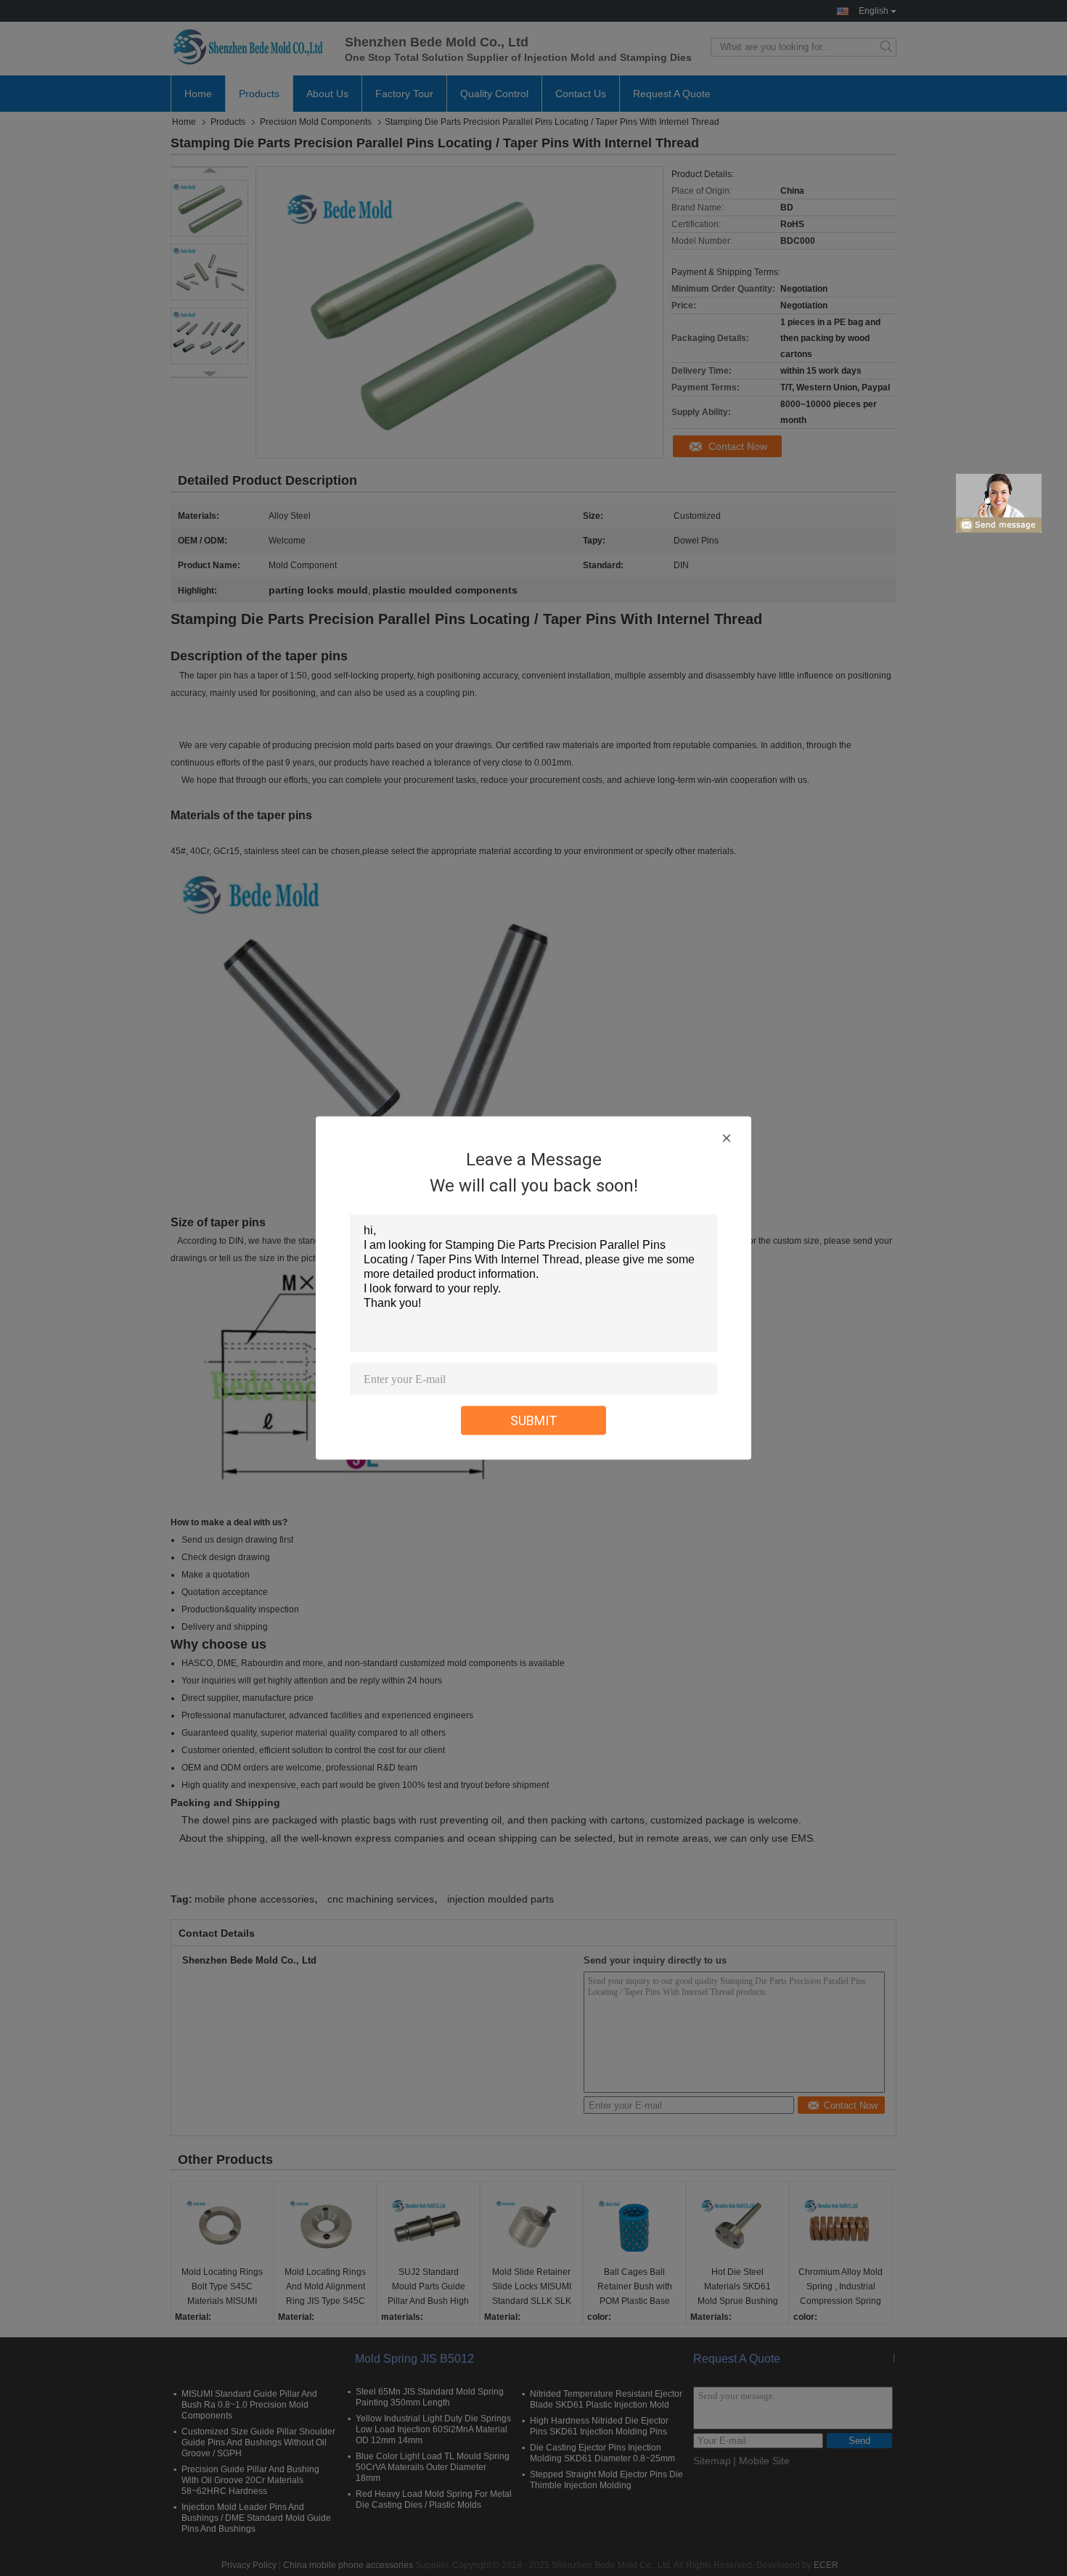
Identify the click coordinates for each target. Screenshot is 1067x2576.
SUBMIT (534, 1420)
